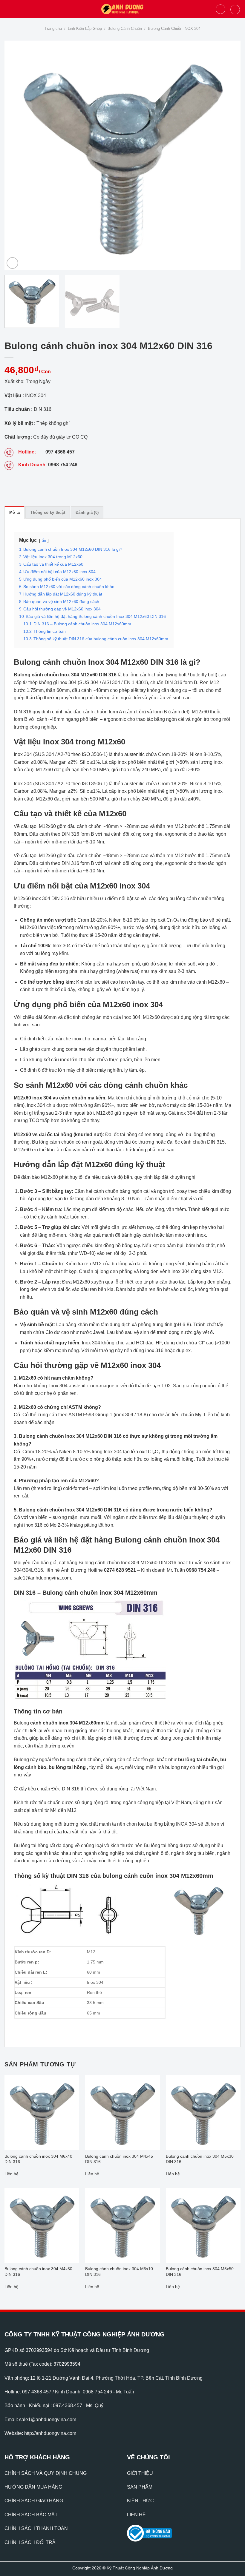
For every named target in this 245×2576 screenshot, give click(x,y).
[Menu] (8, 9)
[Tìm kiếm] (220, 9)
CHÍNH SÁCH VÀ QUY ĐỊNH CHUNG (46, 2473)
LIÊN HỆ (136, 2515)
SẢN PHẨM (140, 2487)
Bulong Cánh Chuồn (125, 28)
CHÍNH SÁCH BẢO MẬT (31, 2515)
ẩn (44, 540)
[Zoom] (12, 263)
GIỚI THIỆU (140, 2473)
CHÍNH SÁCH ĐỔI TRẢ (30, 2542)
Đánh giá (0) (87, 512)
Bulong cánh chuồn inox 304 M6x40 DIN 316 (38, 2159)
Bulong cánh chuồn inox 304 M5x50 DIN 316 (200, 2272)
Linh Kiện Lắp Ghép (85, 28)
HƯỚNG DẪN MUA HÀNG (33, 2487)
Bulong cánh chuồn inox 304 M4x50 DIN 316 (38, 2272)
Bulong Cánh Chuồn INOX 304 (174, 28)
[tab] (14, 512)
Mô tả (14, 512)
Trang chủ (53, 28)
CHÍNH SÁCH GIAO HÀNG (34, 2501)
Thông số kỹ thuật (48, 512)
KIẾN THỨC (140, 2501)
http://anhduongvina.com (50, 2433)
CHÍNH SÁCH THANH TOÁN (36, 2528)
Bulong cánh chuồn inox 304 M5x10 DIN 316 (119, 2272)
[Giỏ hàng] (235, 10)
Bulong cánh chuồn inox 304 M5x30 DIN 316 (200, 2159)
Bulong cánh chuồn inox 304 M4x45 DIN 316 (119, 2159)
